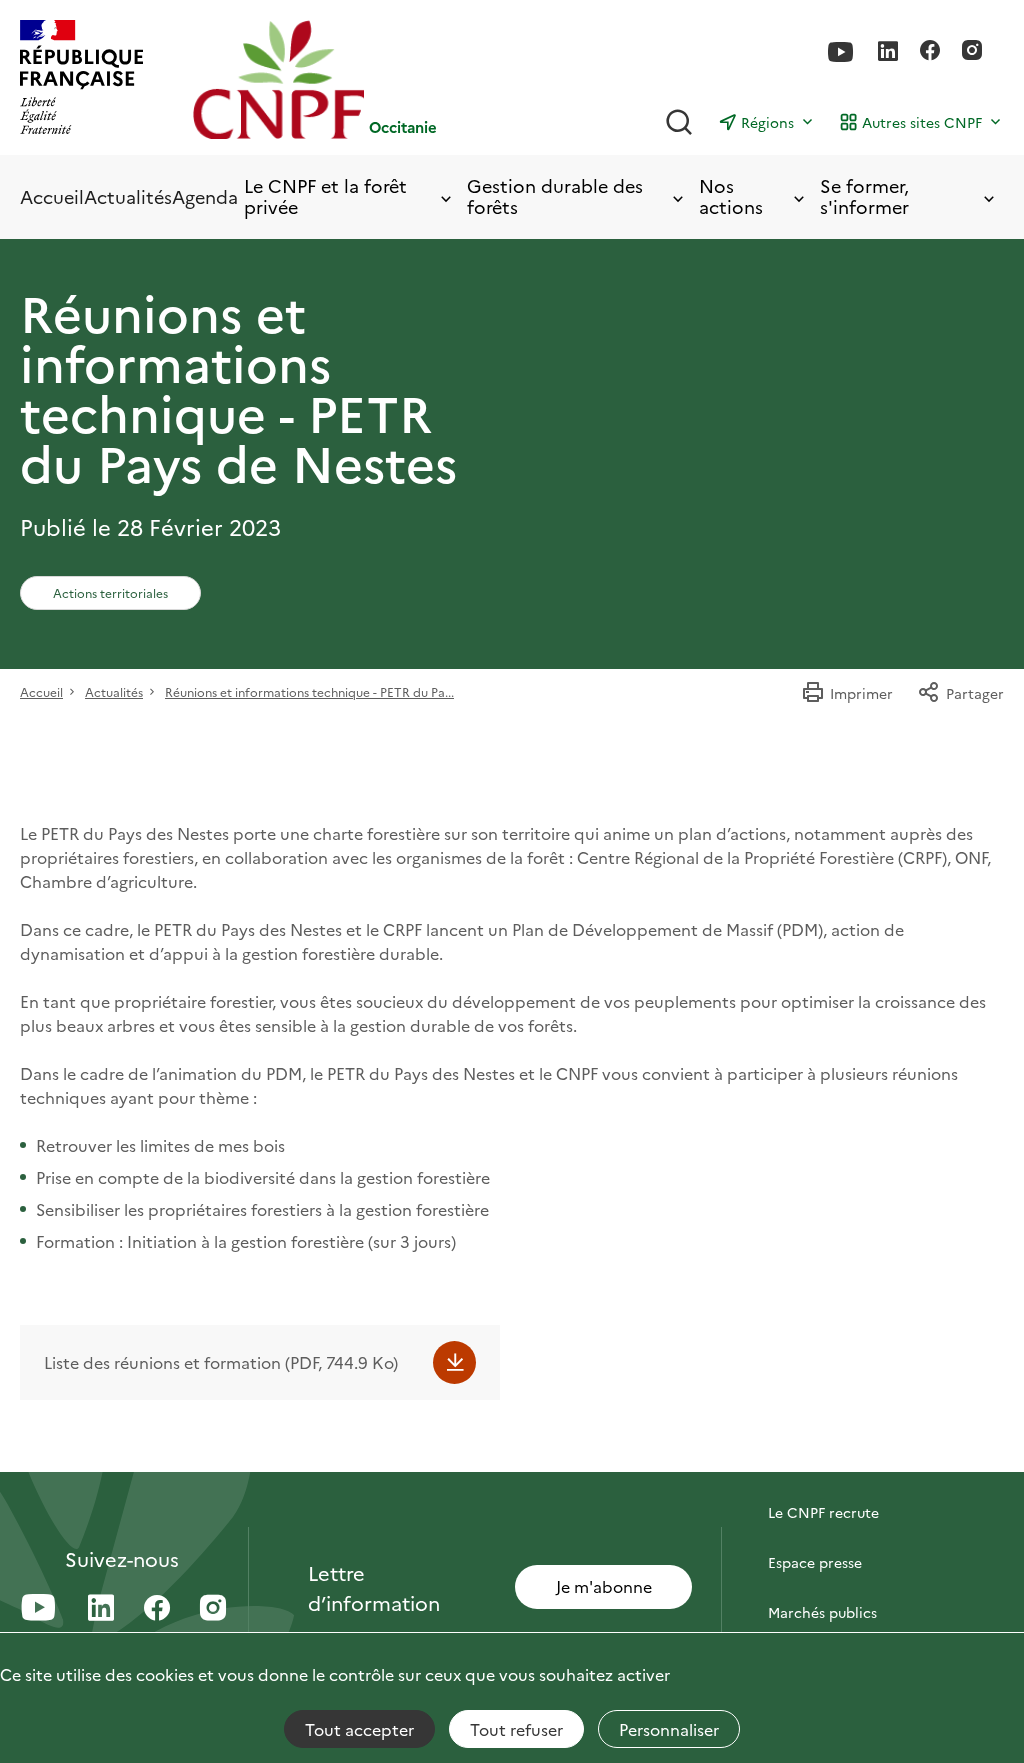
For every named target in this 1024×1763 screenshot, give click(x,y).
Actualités (128, 196)
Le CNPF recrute (823, 1512)
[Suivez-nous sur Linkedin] (888, 52)
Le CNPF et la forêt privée (325, 196)
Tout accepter (359, 1729)
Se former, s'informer (864, 196)
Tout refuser (516, 1729)
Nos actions (731, 196)
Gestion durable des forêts (555, 196)
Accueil (52, 196)
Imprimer (861, 693)
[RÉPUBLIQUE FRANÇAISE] (81, 79)
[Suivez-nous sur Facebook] (930, 52)
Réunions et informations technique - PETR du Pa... (309, 691)
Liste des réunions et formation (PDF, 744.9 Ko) (221, 1362)
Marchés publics (822, 1612)
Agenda (205, 196)
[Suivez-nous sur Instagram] (972, 52)
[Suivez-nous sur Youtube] (841, 52)
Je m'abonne (604, 1586)
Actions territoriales (110, 592)
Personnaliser (669, 1729)
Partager (975, 693)
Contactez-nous (822, 1462)
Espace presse (815, 1562)
